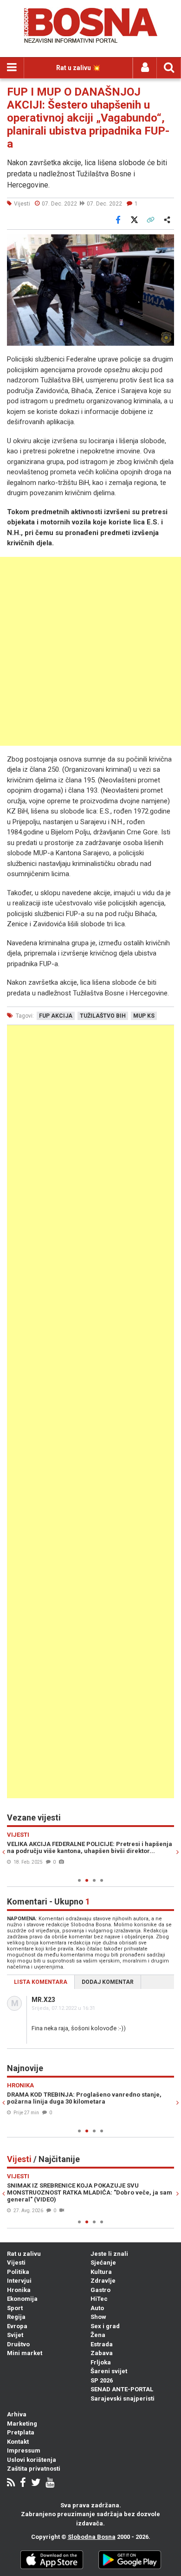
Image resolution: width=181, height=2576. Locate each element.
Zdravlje (103, 2281)
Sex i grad (105, 2326)
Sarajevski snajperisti (123, 2398)
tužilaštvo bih (103, 1016)
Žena (98, 2335)
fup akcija (56, 1016)
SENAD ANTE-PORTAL (122, 2389)
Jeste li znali (109, 2254)
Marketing (22, 2424)
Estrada (102, 2344)
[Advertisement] (90, 651)
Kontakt (18, 2442)
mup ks (144, 1016)
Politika (18, 2272)
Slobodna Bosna (92, 2537)
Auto (97, 2308)
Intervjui (19, 2281)
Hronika (19, 2290)
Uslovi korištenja (32, 2460)
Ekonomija (22, 2299)
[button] (166, 243)
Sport (15, 2308)
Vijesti (16, 2263)
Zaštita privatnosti (34, 2469)
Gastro (100, 2290)
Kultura (101, 2272)
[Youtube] (50, 2483)
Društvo (18, 2344)
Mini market (25, 2353)
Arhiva (17, 2414)
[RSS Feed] (11, 2483)
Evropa (17, 2326)
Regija (16, 2317)
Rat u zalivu (24, 2254)
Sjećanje (103, 2263)
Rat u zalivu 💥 (78, 68)
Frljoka (101, 2362)
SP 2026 (102, 2380)
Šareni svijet (109, 2371)
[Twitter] (36, 2483)
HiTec (99, 2299)
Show (98, 2317)
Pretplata (21, 2432)
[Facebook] (23, 2483)
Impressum (24, 2450)
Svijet (15, 2335)
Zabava (102, 2353)
